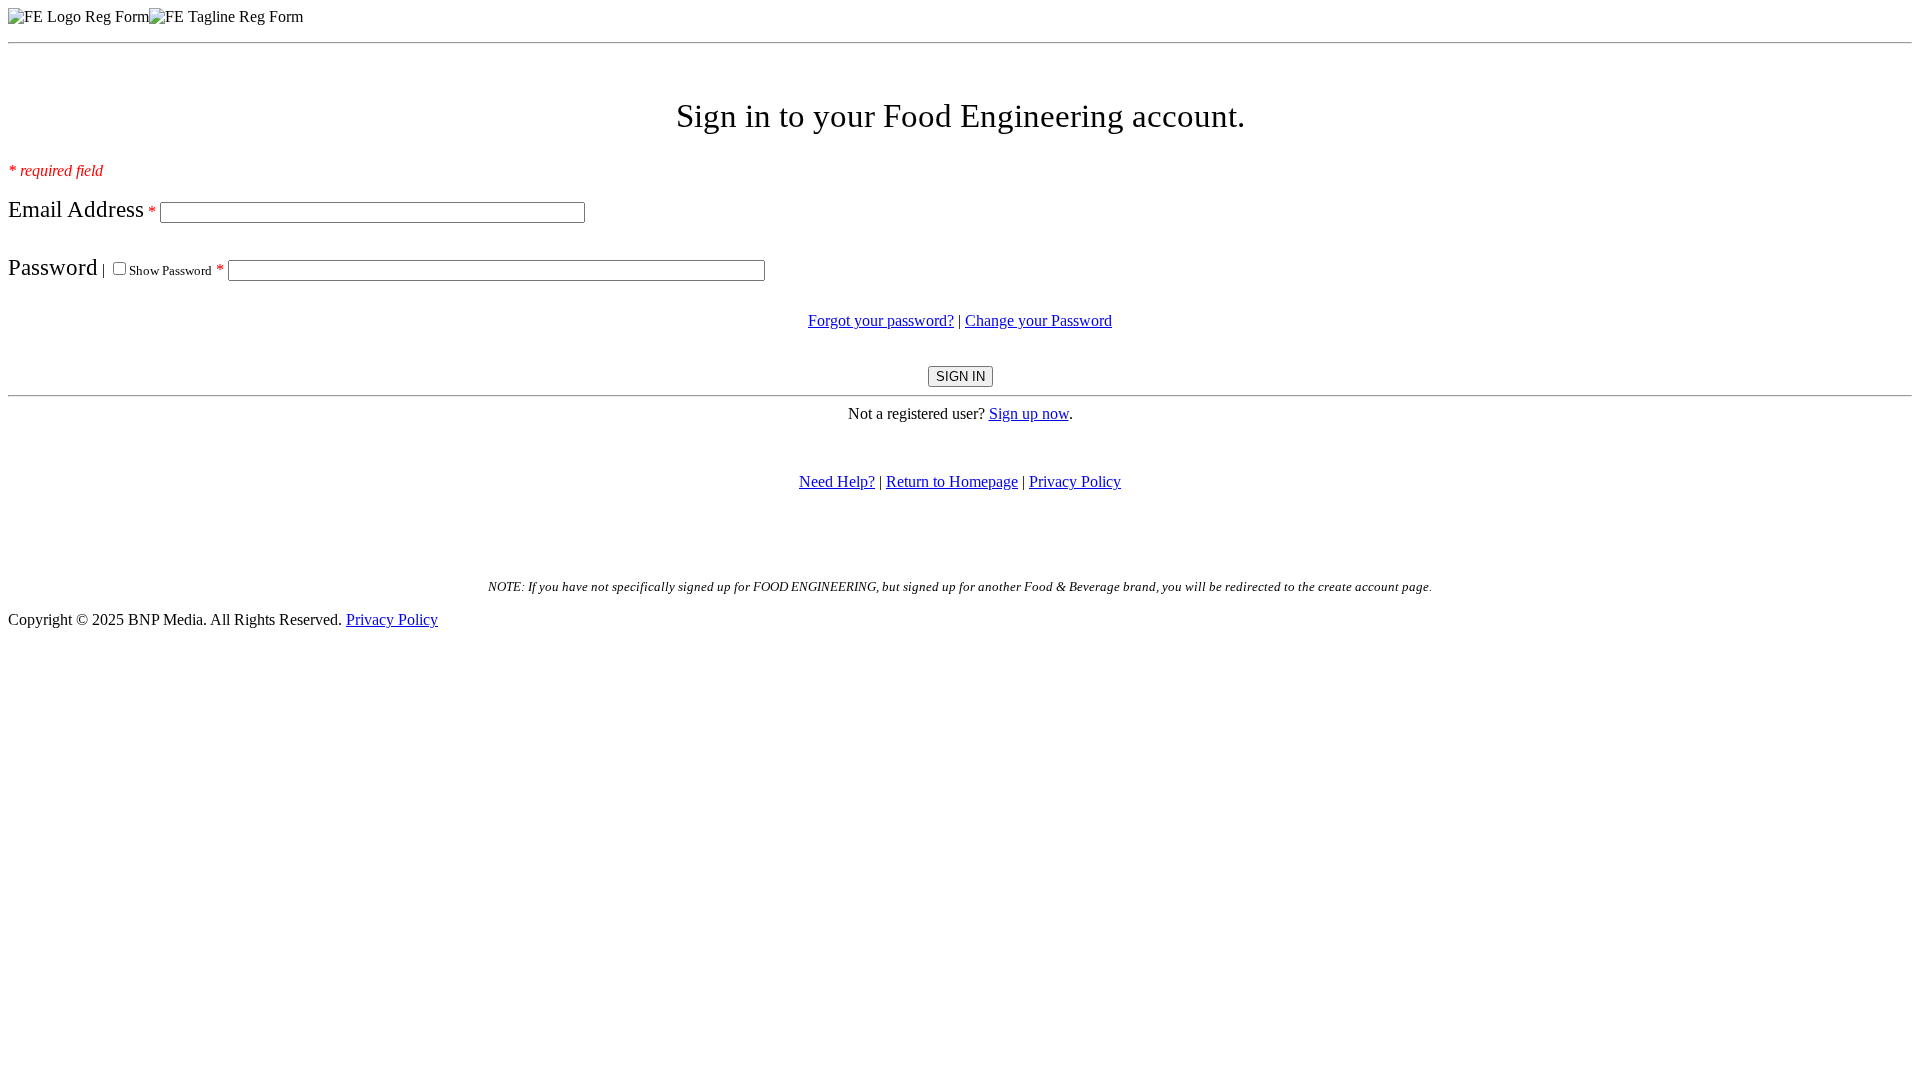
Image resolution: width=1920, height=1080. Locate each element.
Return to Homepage (952, 481)
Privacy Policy (1075, 481)
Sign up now (1029, 413)
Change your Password (1038, 320)
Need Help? (837, 481)
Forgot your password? (881, 320)
